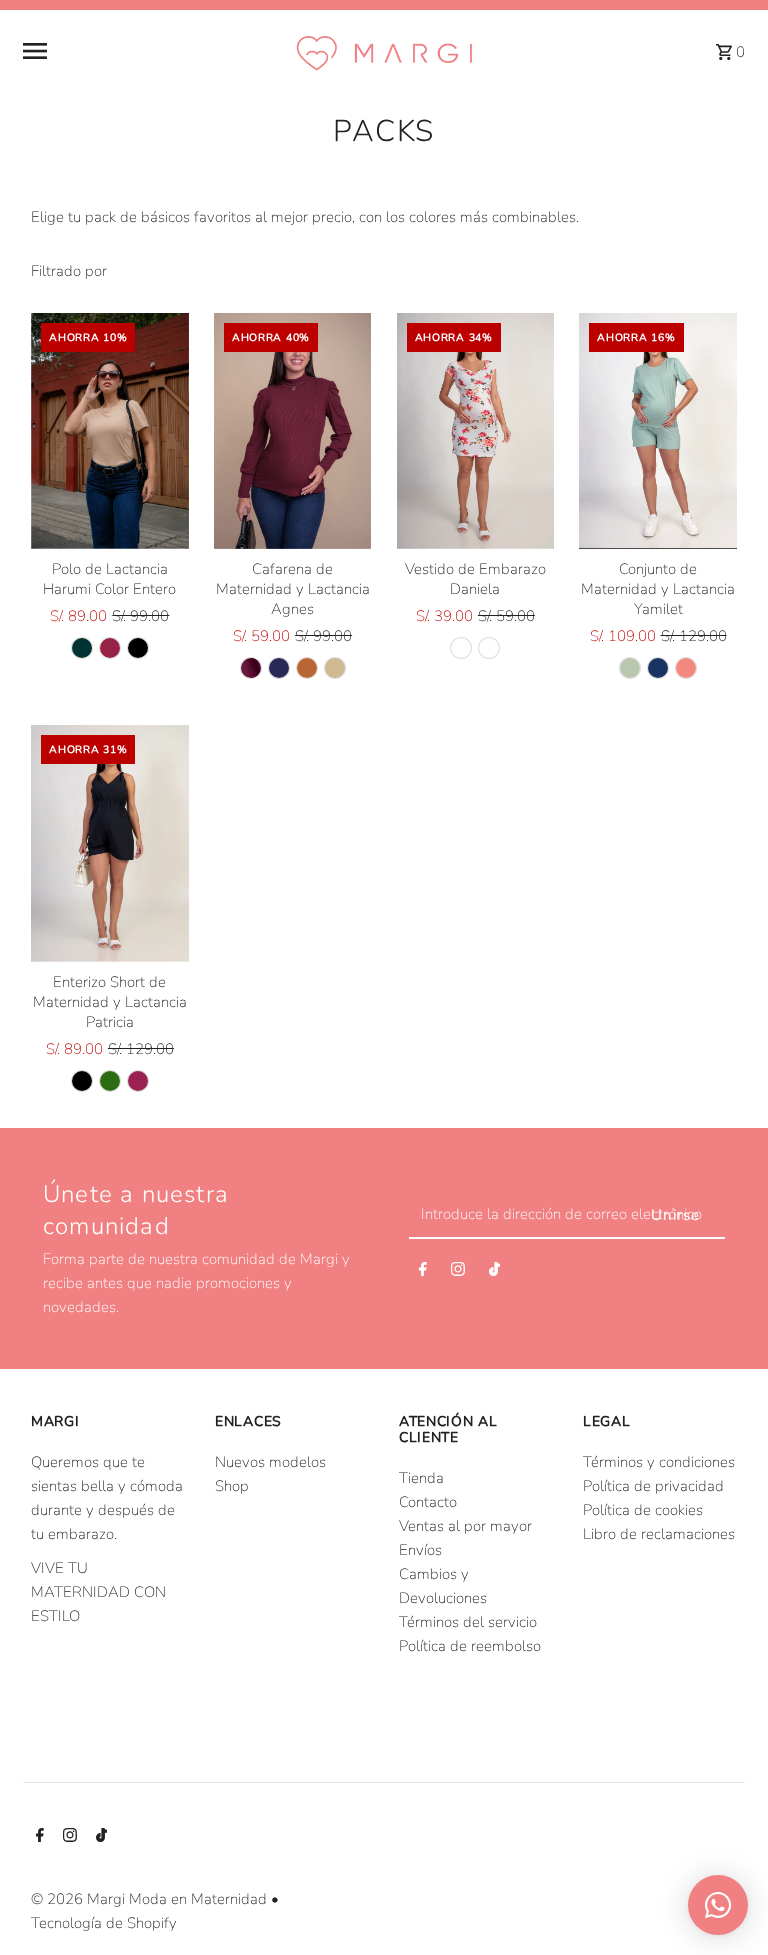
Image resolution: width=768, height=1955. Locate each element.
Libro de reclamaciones (659, 1534)
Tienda (421, 1478)
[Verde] (110, 1081)
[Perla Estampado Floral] (461, 648)
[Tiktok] (494, 1273)
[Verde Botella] (82, 648)
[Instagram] (458, 1273)
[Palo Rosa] (686, 668)
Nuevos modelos (270, 1462)
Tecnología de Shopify (104, 1923)
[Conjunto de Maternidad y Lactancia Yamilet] (658, 431)
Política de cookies (643, 1510)
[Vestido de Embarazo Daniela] (476, 431)
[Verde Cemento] (630, 668)
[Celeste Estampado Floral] (489, 648)
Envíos (420, 1550)
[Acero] (658, 668)
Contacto (428, 1502)
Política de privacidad (653, 1486)
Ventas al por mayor (465, 1526)
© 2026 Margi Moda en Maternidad (151, 1899)
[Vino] (110, 648)
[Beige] (335, 668)
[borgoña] (251, 668)
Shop (232, 1486)
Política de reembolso (470, 1646)
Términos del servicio (468, 1622)
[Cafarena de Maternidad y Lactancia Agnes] (293, 431)
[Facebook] (423, 1273)
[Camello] (307, 668)
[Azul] (279, 668)
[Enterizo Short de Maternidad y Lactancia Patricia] (110, 843)
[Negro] (138, 648)
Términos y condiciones (659, 1462)
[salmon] (138, 1081)
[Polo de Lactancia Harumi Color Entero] (110, 431)
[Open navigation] (150, 51)
